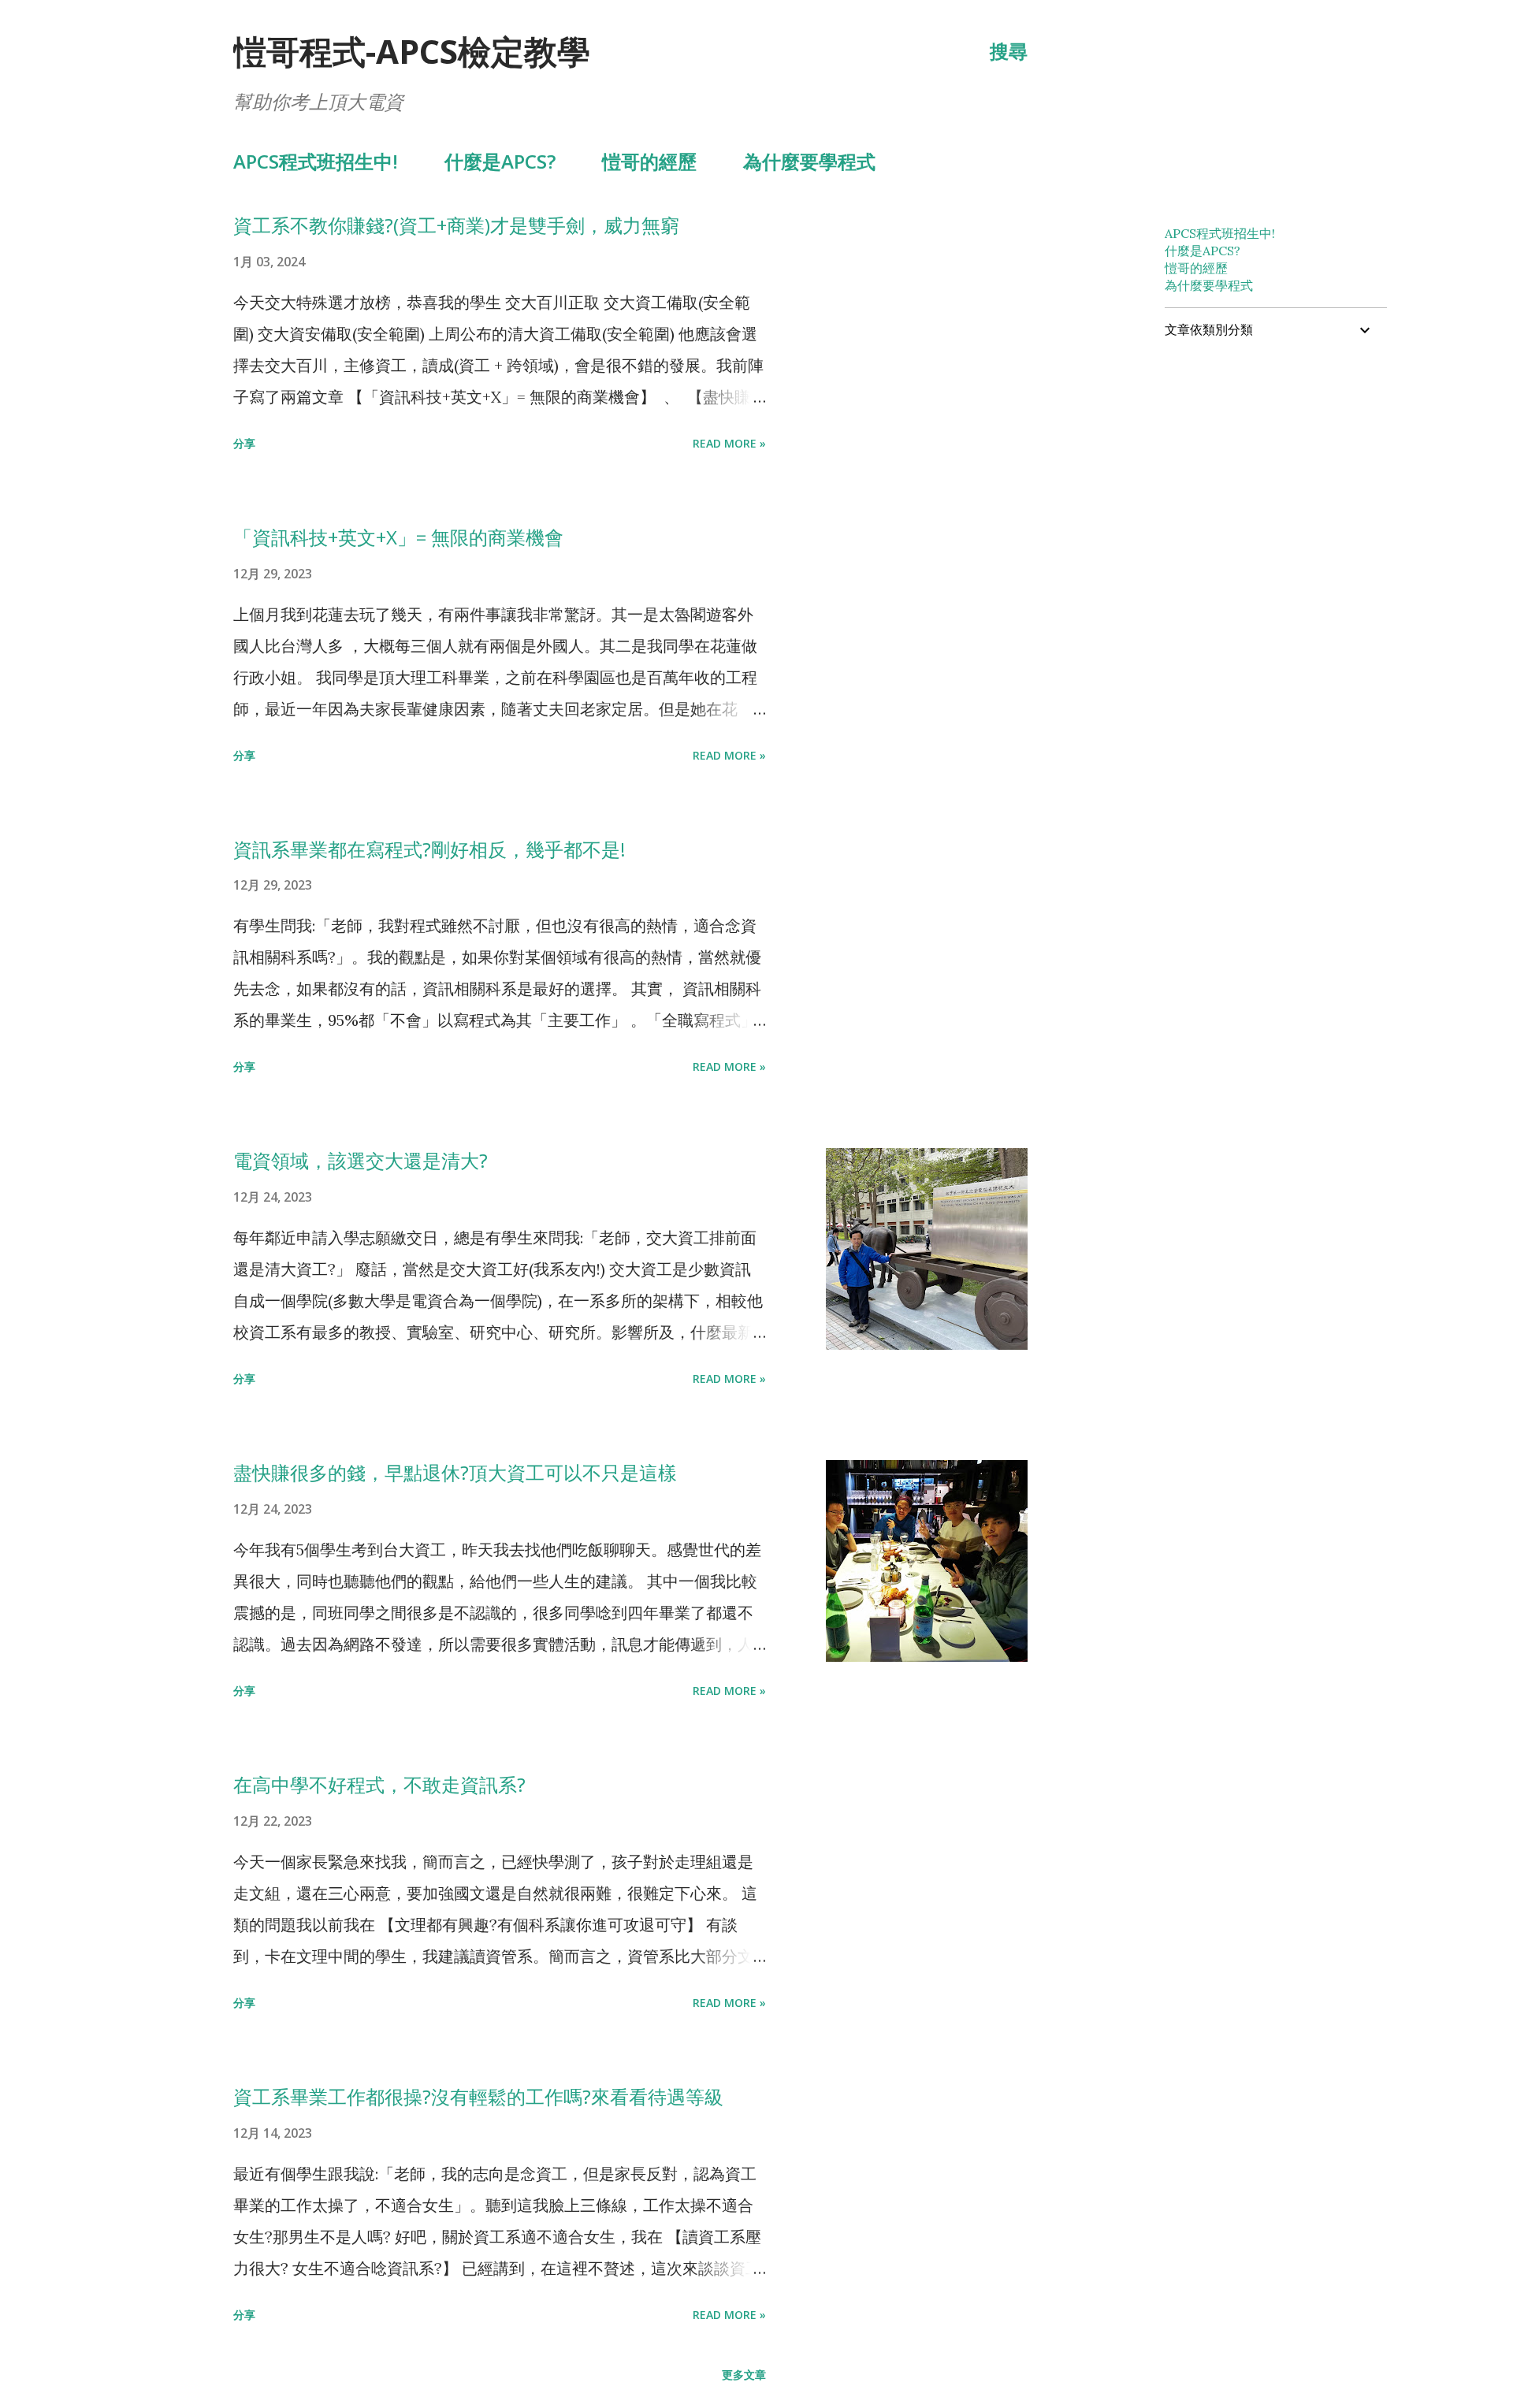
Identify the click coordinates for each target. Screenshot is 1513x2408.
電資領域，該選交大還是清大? (361, 1160)
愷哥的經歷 (649, 161)
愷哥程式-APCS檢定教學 (412, 51)
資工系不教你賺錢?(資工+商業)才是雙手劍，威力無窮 (456, 225)
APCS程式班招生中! (316, 161)
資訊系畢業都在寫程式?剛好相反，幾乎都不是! (429, 849)
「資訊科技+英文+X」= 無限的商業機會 (398, 537)
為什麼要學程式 (809, 161)
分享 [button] (244, 443)
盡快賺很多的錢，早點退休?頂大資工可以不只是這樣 (455, 1472)
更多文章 (744, 2375)
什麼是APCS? (500, 161)
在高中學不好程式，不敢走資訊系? (379, 1784)
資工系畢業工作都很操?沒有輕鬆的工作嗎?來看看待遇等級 (478, 2096)
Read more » (729, 443)
